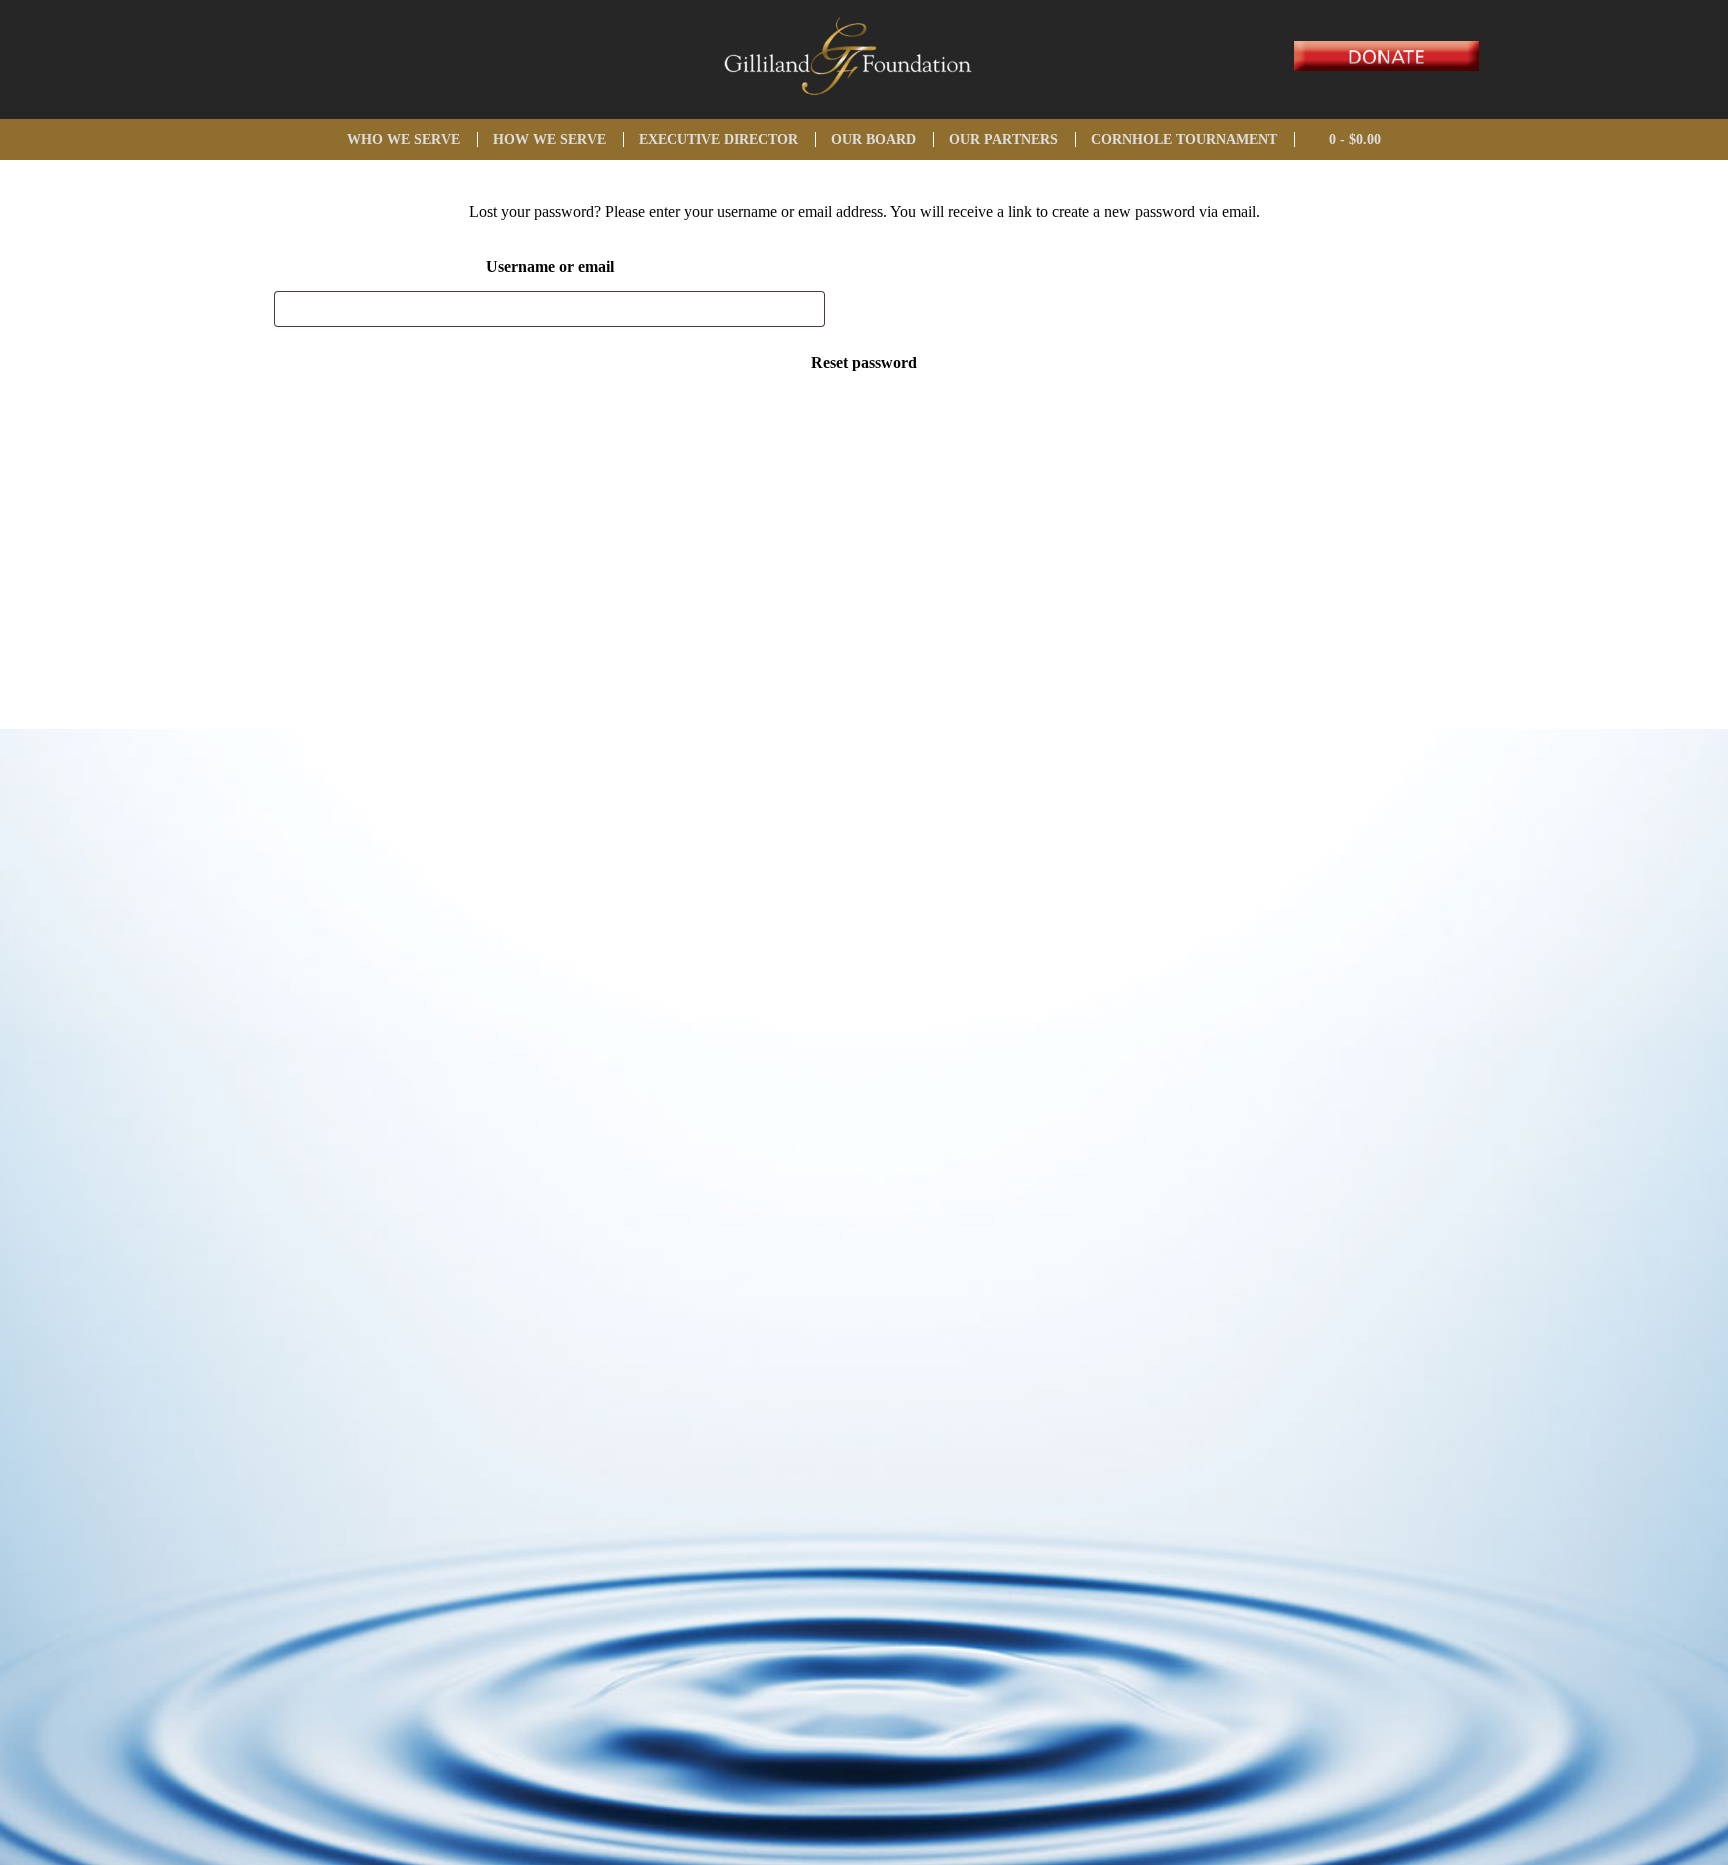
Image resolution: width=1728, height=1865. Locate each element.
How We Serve (549, 139)
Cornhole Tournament (1184, 139)
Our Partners (1003, 139)
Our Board (873, 139)
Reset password (864, 362)
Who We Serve (403, 139)
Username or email (550, 266)
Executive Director (718, 139)
